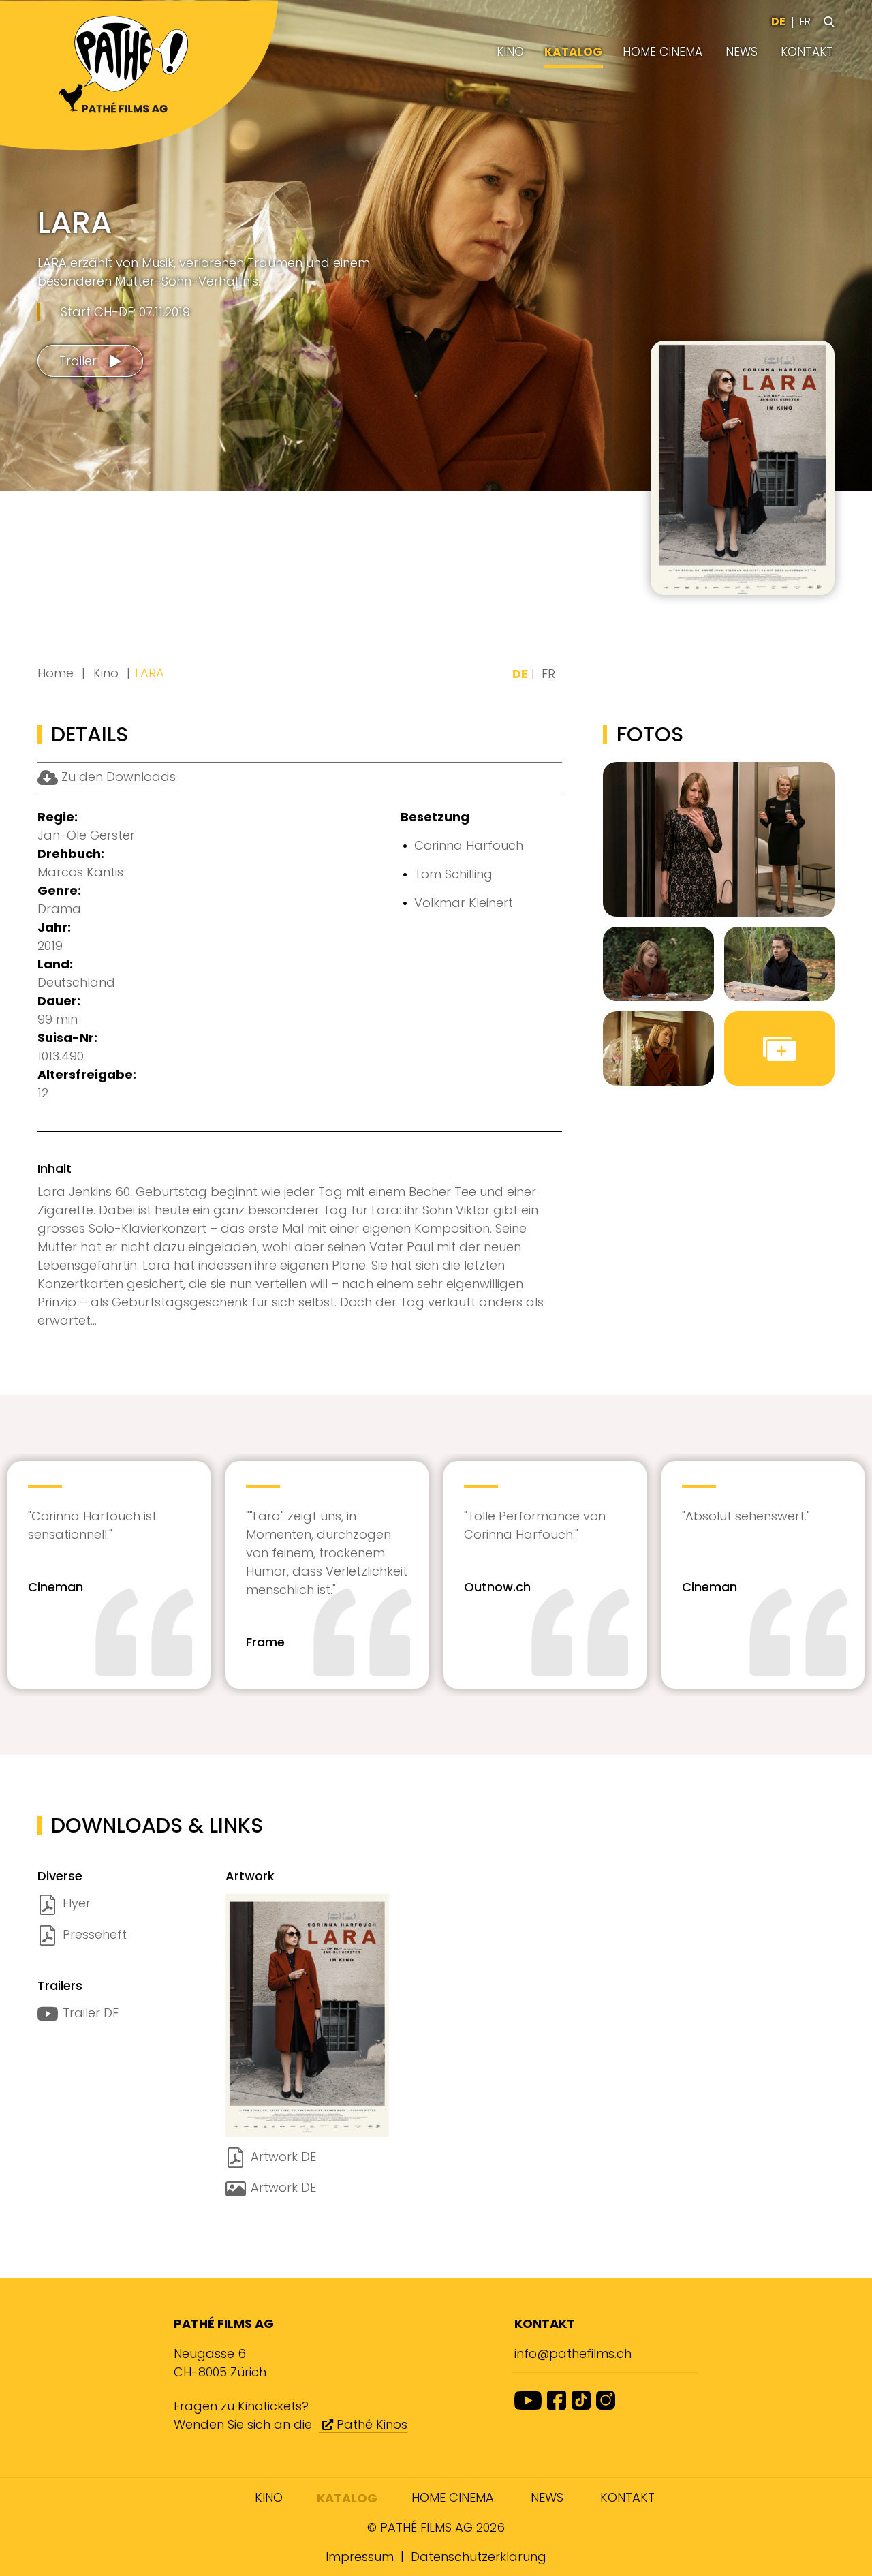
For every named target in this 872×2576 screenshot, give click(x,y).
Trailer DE (91, 2013)
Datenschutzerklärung (479, 2557)
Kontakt (807, 52)
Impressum (360, 2557)
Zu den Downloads (117, 777)
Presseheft (95, 1934)
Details (778, 565)
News (742, 52)
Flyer (77, 1903)
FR (805, 21)
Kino (510, 52)
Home (56, 673)
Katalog (573, 52)
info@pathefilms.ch (573, 2353)
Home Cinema (663, 52)
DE (778, 21)
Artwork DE (283, 2157)
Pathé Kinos (370, 2424)
